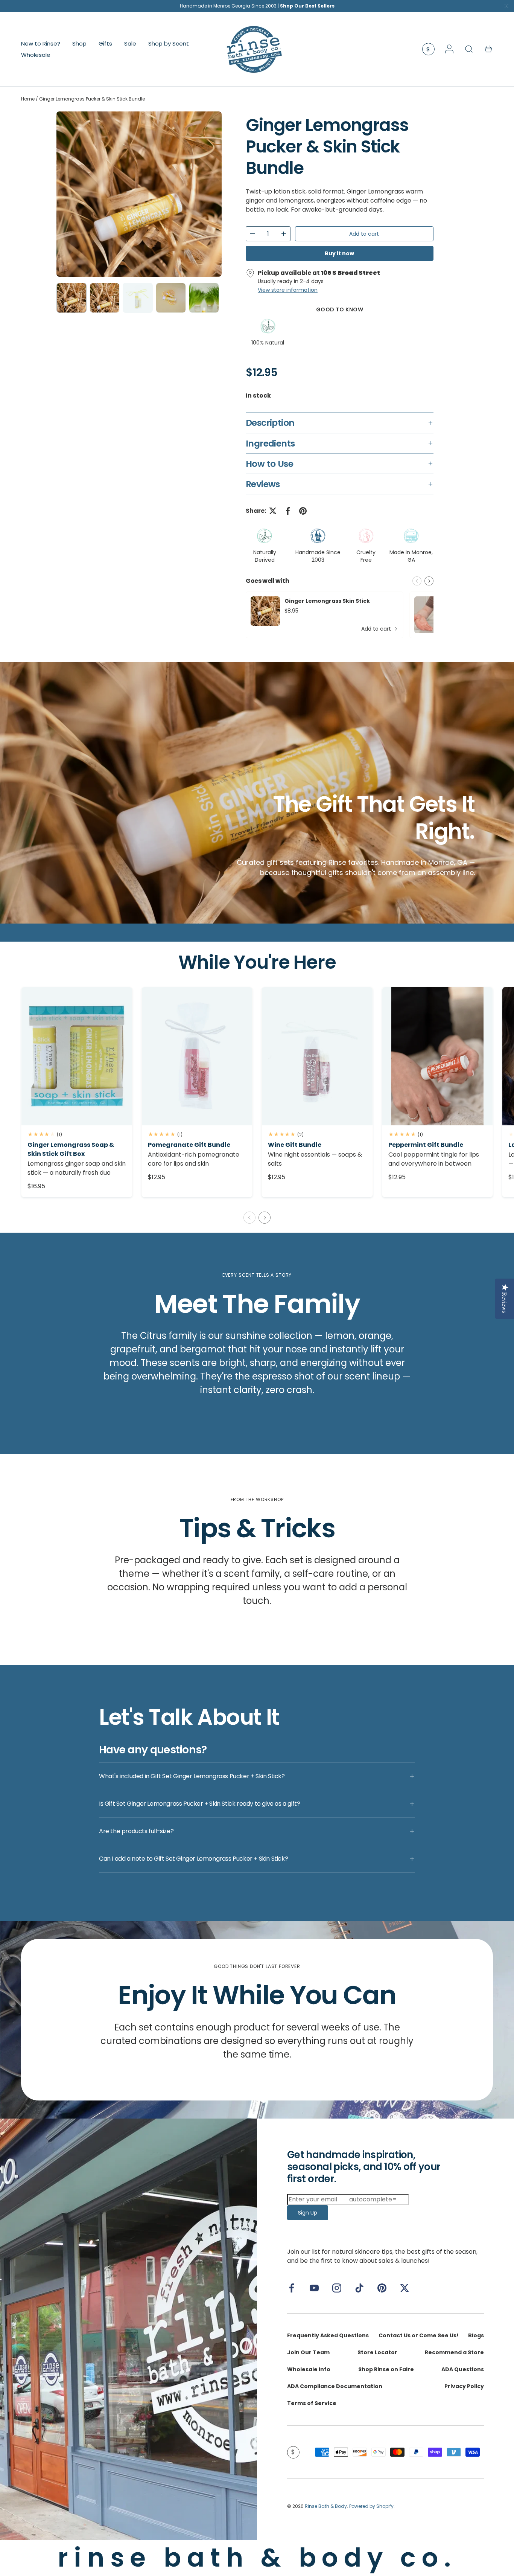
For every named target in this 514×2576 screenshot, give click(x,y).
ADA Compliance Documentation (335, 2386)
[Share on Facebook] (288, 511)
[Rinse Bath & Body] (128, 2329)
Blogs (476, 2335)
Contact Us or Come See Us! (419, 2335)
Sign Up (308, 2213)
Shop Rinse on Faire (386, 2369)
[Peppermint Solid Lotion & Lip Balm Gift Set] (438, 1056)
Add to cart (364, 234)
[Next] (210, 194)
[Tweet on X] (273, 511)
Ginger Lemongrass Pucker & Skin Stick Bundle (92, 99)
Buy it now (339, 253)
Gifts (105, 43)
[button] (488, 49)
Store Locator (377, 2352)
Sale (130, 43)
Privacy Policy (464, 2386)
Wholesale (36, 54)
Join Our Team (308, 2352)
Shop (79, 43)
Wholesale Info (309, 2369)
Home (28, 99)
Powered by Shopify (371, 2506)
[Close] (506, 8)
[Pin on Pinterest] (303, 511)
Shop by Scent (169, 43)
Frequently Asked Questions (328, 2335)
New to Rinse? (41, 43)
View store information (288, 290)
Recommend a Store (454, 2352)
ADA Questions (463, 2369)
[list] (139, 194)
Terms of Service (312, 2403)
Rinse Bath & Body (326, 2506)
